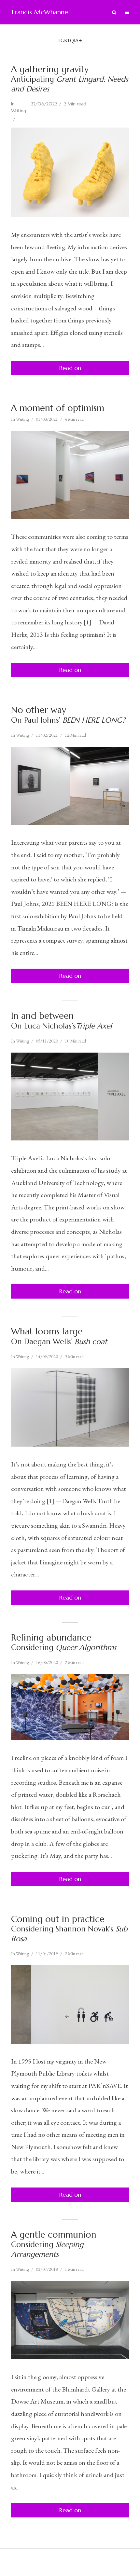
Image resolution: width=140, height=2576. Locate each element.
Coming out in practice (69, 1929)
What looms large (59, 1336)
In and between (62, 1020)
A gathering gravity (70, 79)
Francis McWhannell (42, 12)
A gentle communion (54, 2244)
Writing (19, 111)
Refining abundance (64, 1642)
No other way (68, 715)
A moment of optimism (58, 408)
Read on (70, 368)
